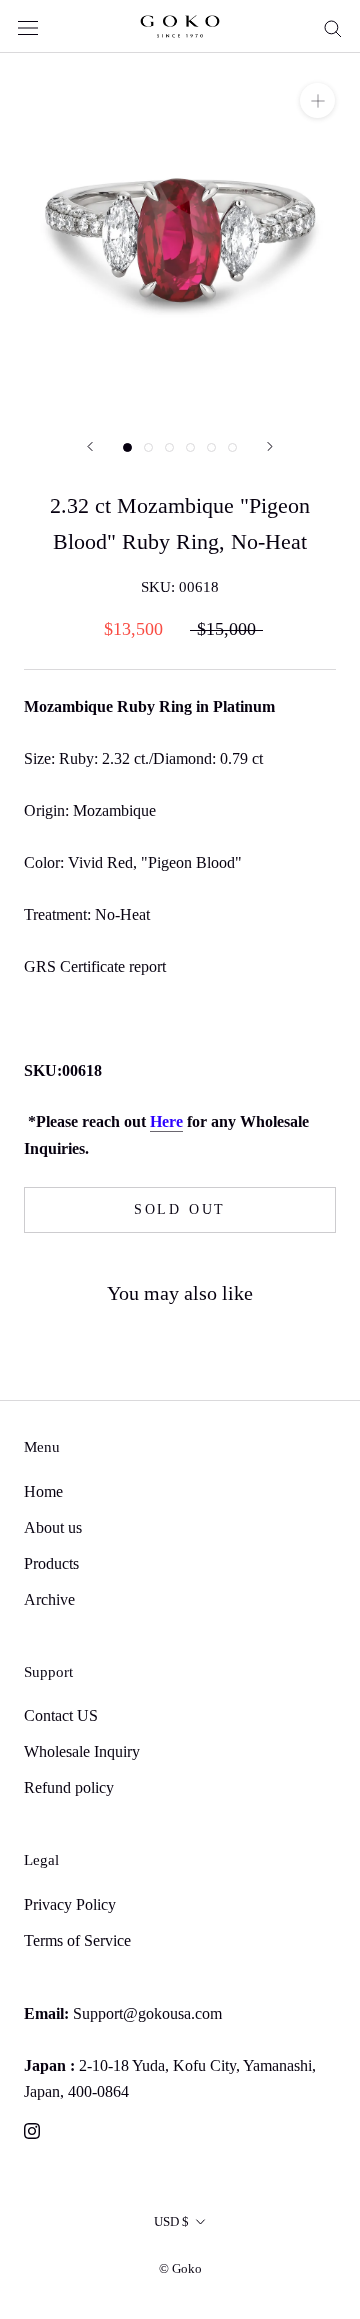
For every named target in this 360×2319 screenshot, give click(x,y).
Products (51, 1563)
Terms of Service (77, 1940)
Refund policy (69, 1787)
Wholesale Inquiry (82, 1751)
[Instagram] (32, 2130)
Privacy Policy (70, 1904)
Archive (49, 1599)
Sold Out (180, 1209)
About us (53, 1527)
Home (43, 1491)
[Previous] (90, 446)
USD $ (171, 2221)
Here (166, 1121)
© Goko (180, 2268)
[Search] (333, 27)
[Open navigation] (28, 26)
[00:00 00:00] (180, 233)
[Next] (270, 446)
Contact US (61, 1715)
